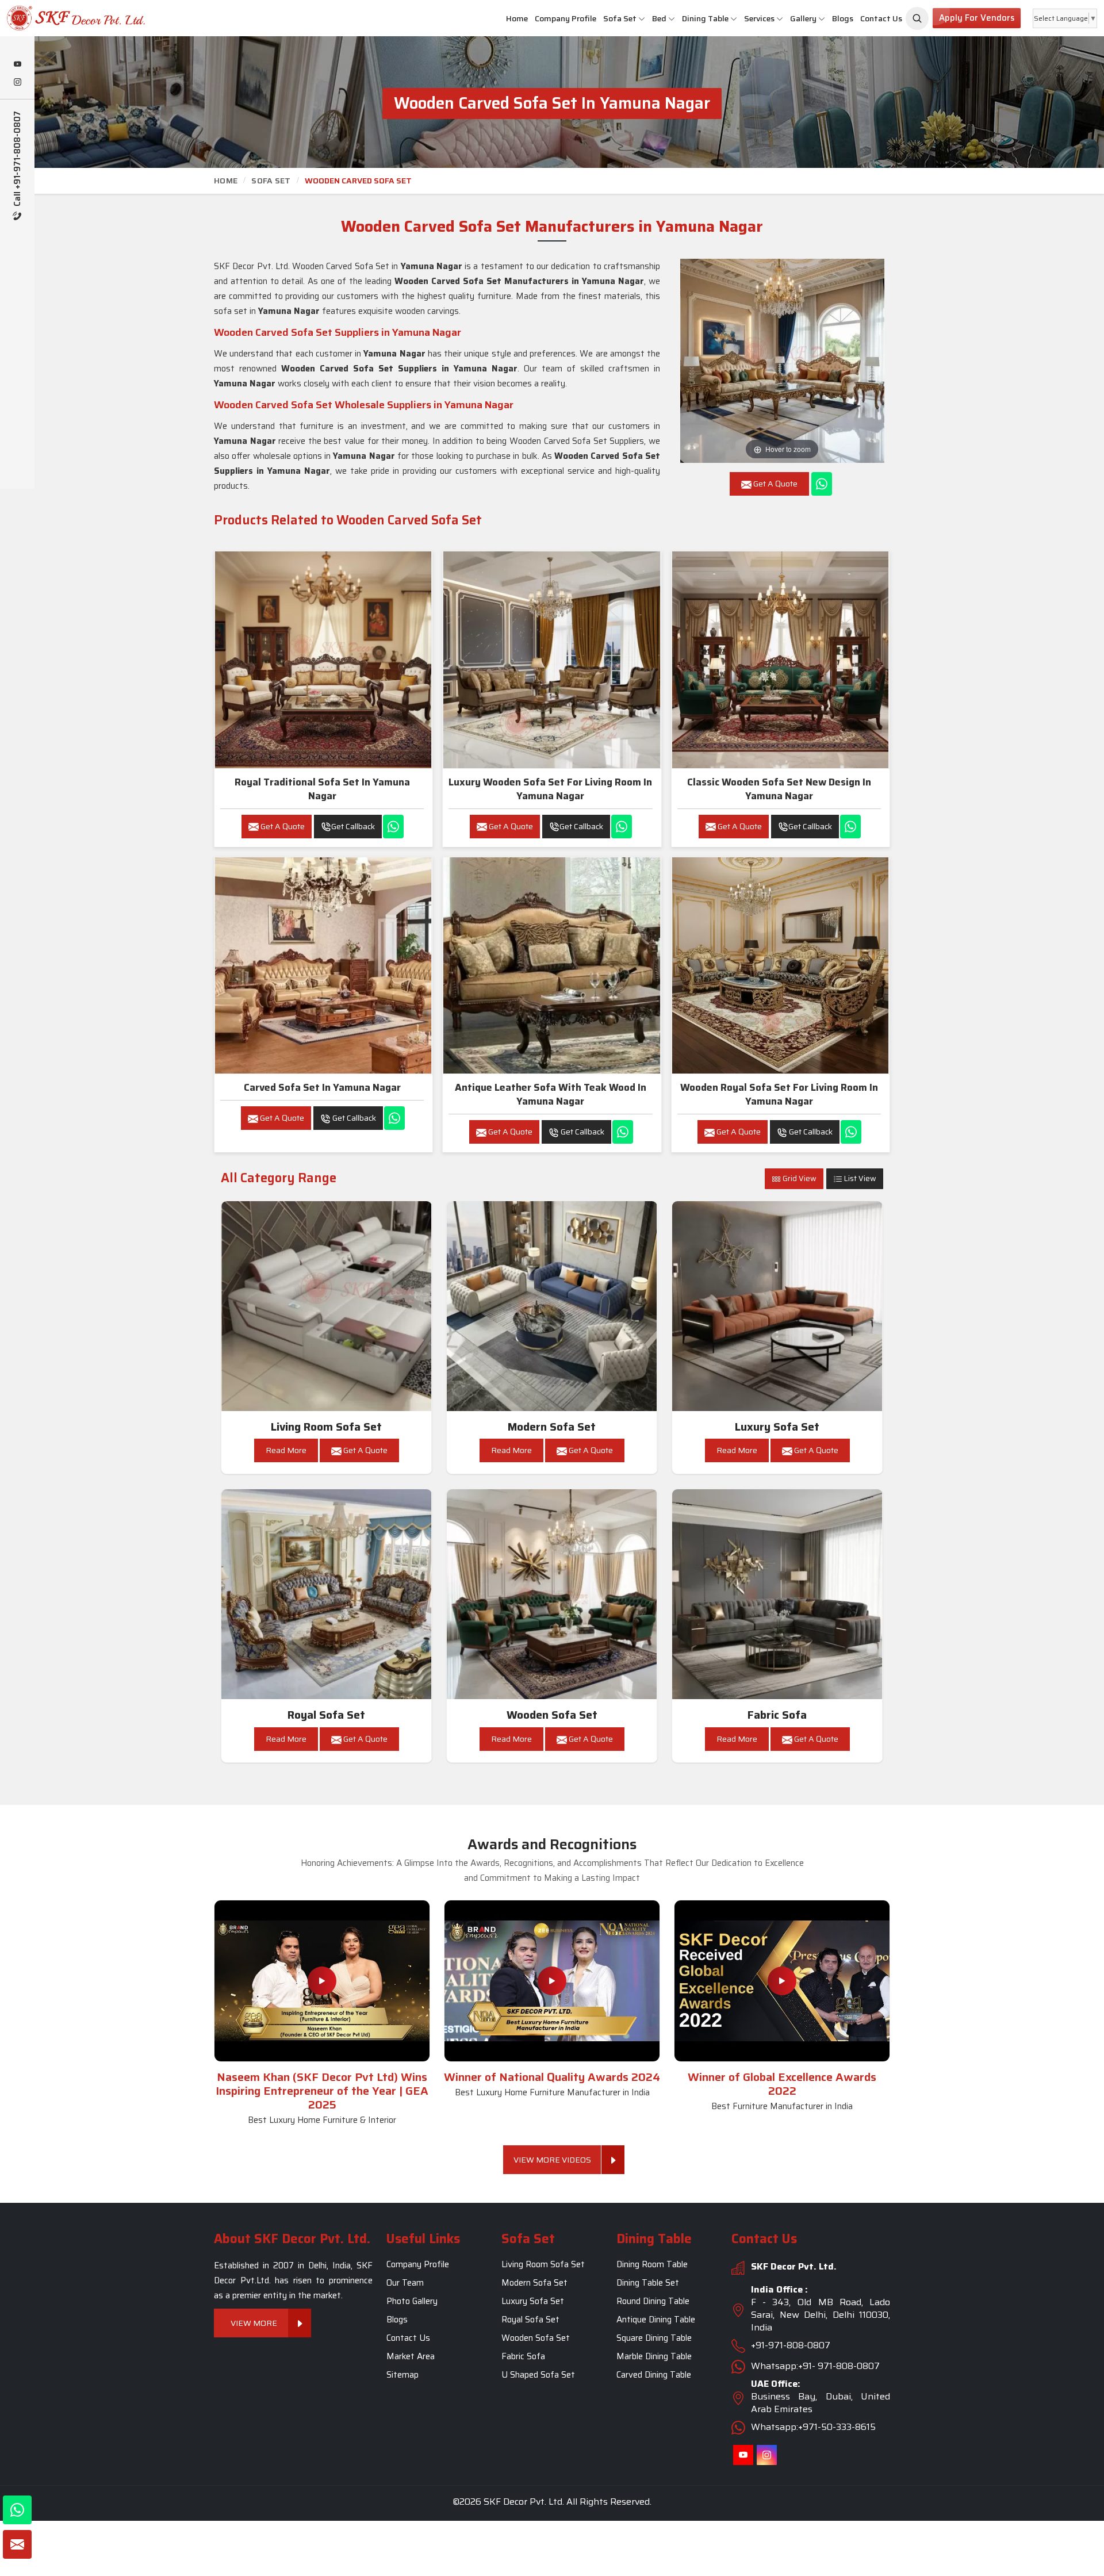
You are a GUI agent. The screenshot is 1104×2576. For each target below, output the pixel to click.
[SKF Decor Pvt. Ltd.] (92, 18)
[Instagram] (17, 83)
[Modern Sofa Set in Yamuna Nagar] (552, 1306)
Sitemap (402, 2375)
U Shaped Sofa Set (538, 2375)
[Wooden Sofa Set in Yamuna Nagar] (552, 1594)
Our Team (405, 2283)
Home (517, 18)
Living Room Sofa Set (326, 1427)
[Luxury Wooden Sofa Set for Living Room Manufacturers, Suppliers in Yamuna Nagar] (551, 660)
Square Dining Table (654, 2338)
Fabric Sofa (777, 1715)
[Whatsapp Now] (822, 484)
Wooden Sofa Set (552, 1715)
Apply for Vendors (977, 18)
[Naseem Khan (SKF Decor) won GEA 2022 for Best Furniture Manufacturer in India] (782, 1981)
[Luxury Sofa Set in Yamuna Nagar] (777, 1306)
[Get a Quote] (17, 2544)
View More (254, 2323)
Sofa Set (620, 18)
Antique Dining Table (656, 2320)
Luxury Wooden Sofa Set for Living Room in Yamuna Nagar (550, 789)
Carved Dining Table (654, 2375)
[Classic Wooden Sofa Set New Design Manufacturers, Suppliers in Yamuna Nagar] (780, 660)
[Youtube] (17, 65)
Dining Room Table (652, 2264)
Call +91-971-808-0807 (18, 160)
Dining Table (705, 18)
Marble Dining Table (654, 2356)
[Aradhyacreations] (917, 18)
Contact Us (881, 18)
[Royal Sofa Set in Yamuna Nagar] (327, 1594)
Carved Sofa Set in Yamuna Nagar (322, 1087)
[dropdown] (642, 19)
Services (759, 18)
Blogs (843, 18)
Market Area (411, 2356)
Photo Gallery (412, 2301)
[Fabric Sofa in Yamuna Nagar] (777, 1594)
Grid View (799, 1178)
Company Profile (566, 18)
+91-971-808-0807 (791, 2345)
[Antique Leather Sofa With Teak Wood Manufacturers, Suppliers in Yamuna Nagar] (551, 965)
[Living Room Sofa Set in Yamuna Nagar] (327, 1306)
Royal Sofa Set (326, 1715)
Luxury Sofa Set (777, 1427)
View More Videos (552, 2160)
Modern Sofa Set (552, 1427)
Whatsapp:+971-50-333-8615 (813, 2427)
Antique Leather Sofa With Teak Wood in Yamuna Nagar (551, 1094)
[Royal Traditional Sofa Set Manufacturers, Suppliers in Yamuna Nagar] (323, 660)
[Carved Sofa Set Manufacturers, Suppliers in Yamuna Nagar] (323, 965)
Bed (659, 18)
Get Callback (353, 826)
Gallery (803, 18)
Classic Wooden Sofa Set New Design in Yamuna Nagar (779, 789)
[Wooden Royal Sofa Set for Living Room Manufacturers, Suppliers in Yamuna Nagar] (780, 965)
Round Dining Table (653, 2301)
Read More (286, 1450)
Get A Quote (282, 826)
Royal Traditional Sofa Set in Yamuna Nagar (322, 789)
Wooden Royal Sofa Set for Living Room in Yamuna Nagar (779, 1094)
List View (859, 1178)
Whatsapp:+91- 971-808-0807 (815, 2366)
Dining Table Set (648, 2283)
